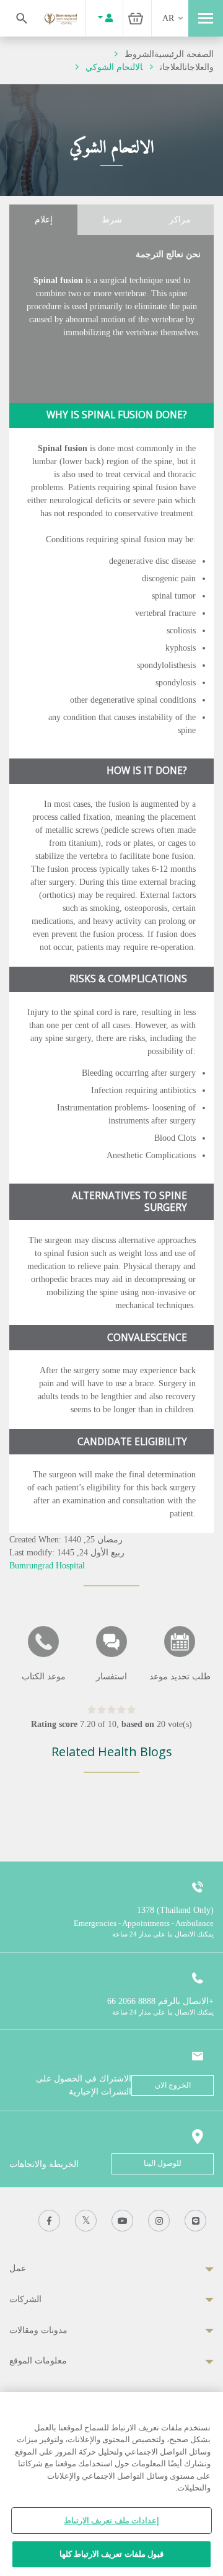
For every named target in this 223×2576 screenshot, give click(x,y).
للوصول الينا (163, 2163)
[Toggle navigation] (206, 18)
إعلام (44, 220)
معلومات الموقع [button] (38, 2361)
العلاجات (172, 67)
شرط (112, 220)
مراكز (180, 220)
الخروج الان (173, 2085)
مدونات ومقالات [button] (38, 2330)
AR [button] (168, 18)
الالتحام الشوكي (114, 67)
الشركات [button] (25, 2299)
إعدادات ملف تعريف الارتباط (111, 2521)
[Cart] (136, 18)
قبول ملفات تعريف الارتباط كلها (111, 2554)
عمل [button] (18, 2268)
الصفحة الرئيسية (184, 54)
